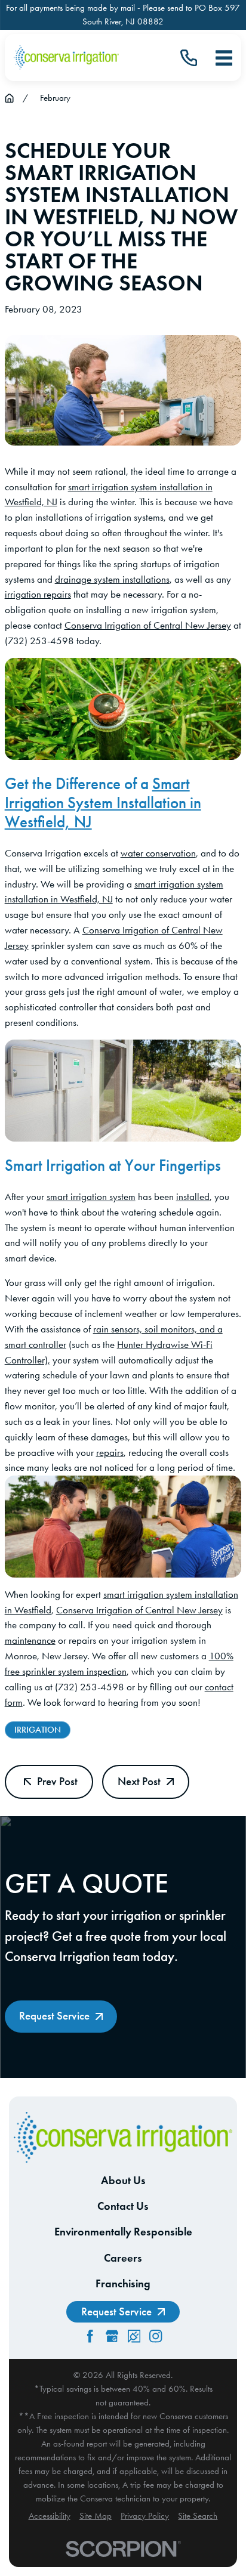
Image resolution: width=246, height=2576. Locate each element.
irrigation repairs (38, 594)
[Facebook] (90, 2336)
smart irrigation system (91, 1196)
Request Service (54, 2016)
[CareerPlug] (134, 2336)
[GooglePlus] (112, 2336)
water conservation (158, 853)
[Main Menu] (224, 58)
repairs (110, 1452)
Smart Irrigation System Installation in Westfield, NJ (103, 803)
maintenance (30, 1640)
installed (193, 1196)
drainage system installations (112, 579)
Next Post (139, 1781)
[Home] (66, 58)
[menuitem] (50, 2516)
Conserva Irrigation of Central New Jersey (148, 625)
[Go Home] (9, 98)
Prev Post (57, 1781)
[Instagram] (156, 2336)
